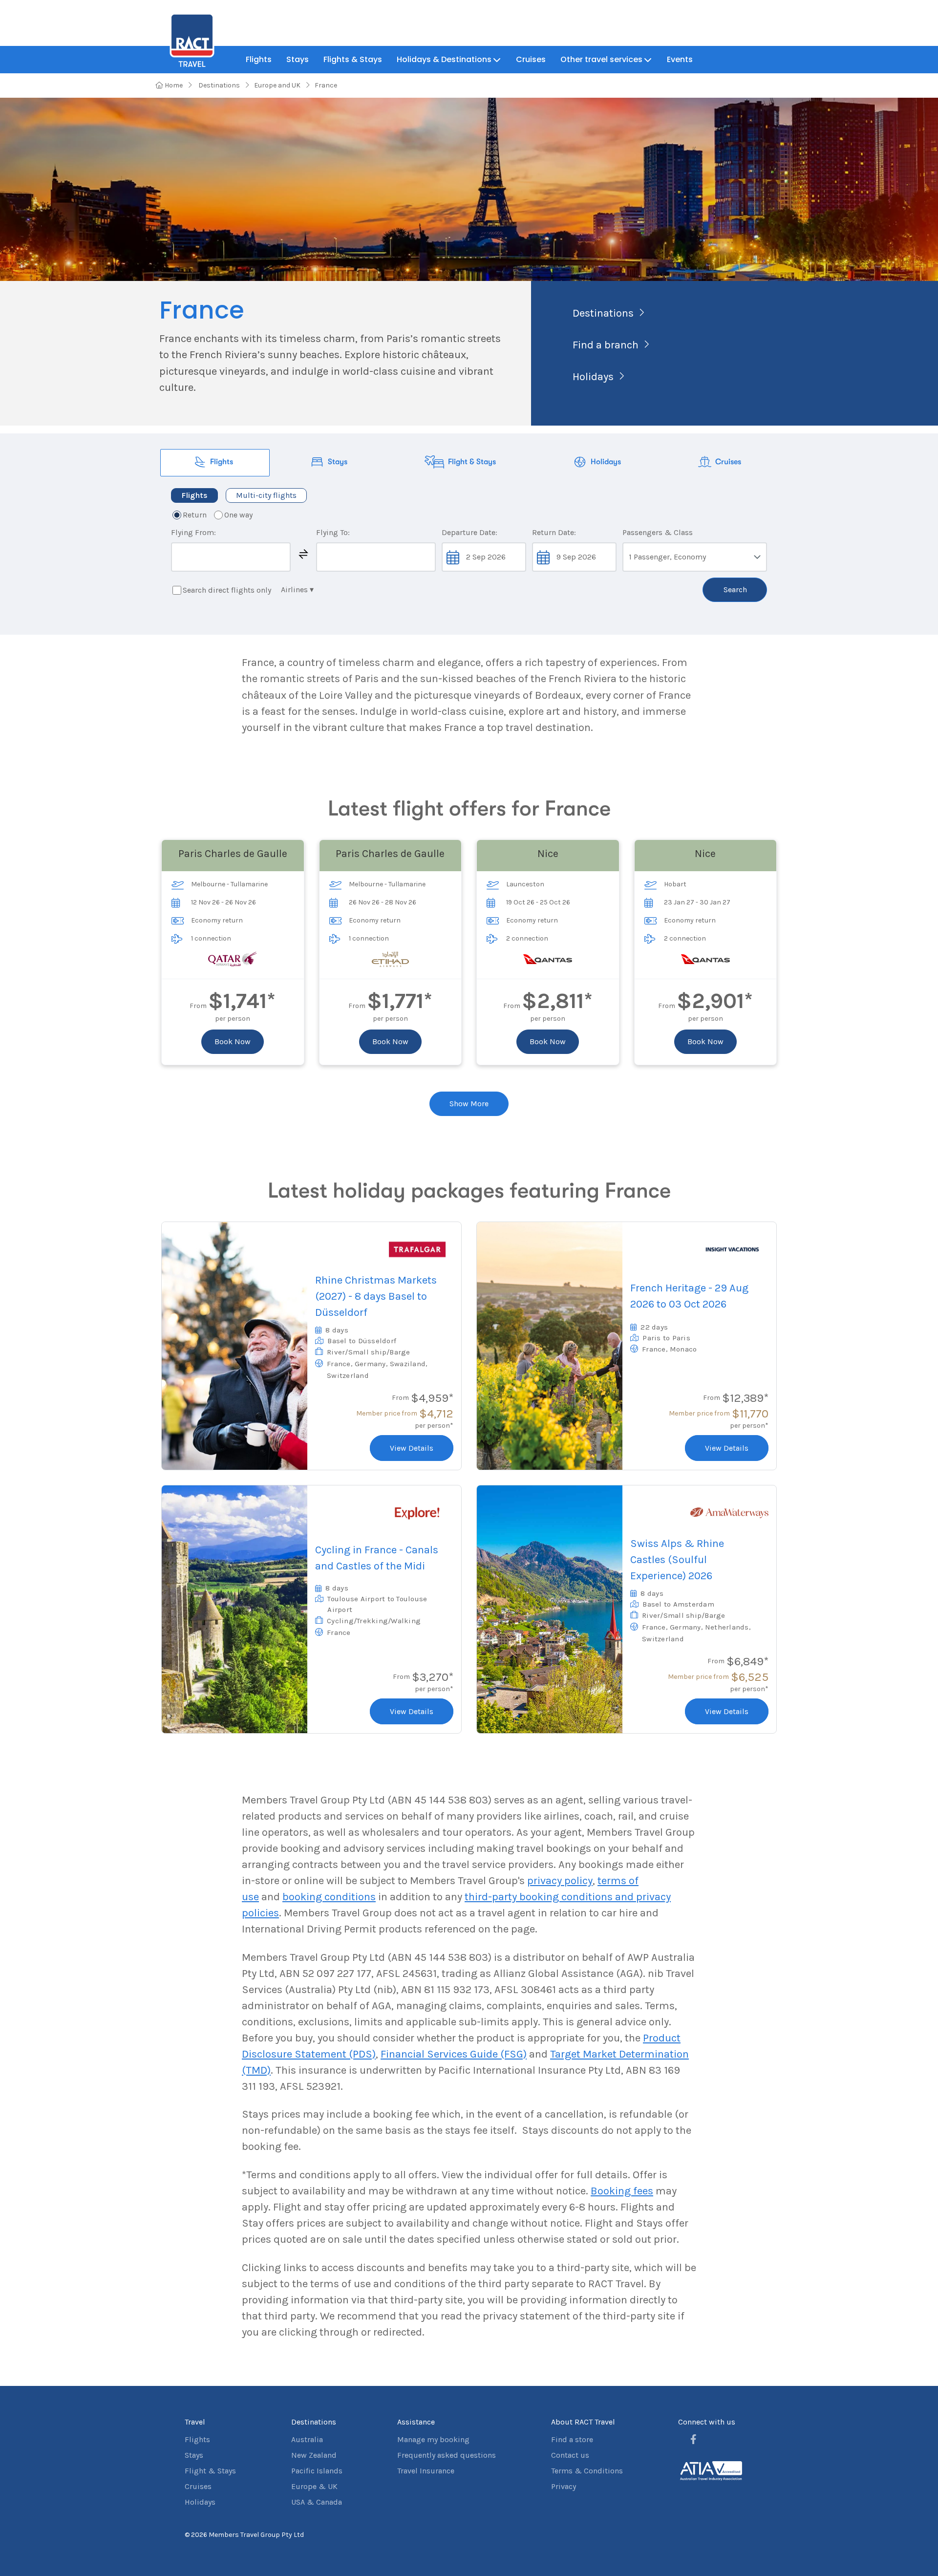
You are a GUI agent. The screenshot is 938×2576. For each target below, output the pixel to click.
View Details (412, 1448)
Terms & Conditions (587, 2471)
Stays (298, 59)
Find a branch (606, 345)
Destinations (218, 85)
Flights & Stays (353, 59)
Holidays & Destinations (444, 59)
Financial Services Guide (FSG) (454, 2054)
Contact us (570, 2455)
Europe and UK (277, 85)
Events (680, 59)
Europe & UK (314, 2486)
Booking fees (622, 2191)
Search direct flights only (227, 590)
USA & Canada (317, 2502)
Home (173, 85)
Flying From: (193, 532)
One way (238, 515)
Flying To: (333, 532)
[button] (303, 554)
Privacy (564, 2486)
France (326, 85)
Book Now (233, 1041)
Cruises (531, 59)
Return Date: (554, 532)
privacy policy (560, 1881)
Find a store (572, 2439)
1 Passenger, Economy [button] (667, 557)
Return (195, 515)
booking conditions (329, 1897)
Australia (307, 2439)
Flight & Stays (210, 2471)
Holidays (593, 377)
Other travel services (601, 59)
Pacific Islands (317, 2471)
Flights (259, 59)
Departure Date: (469, 532)
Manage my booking (433, 2439)
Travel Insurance (426, 2471)
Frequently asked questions (447, 2455)
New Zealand (314, 2455)
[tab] (215, 463)
